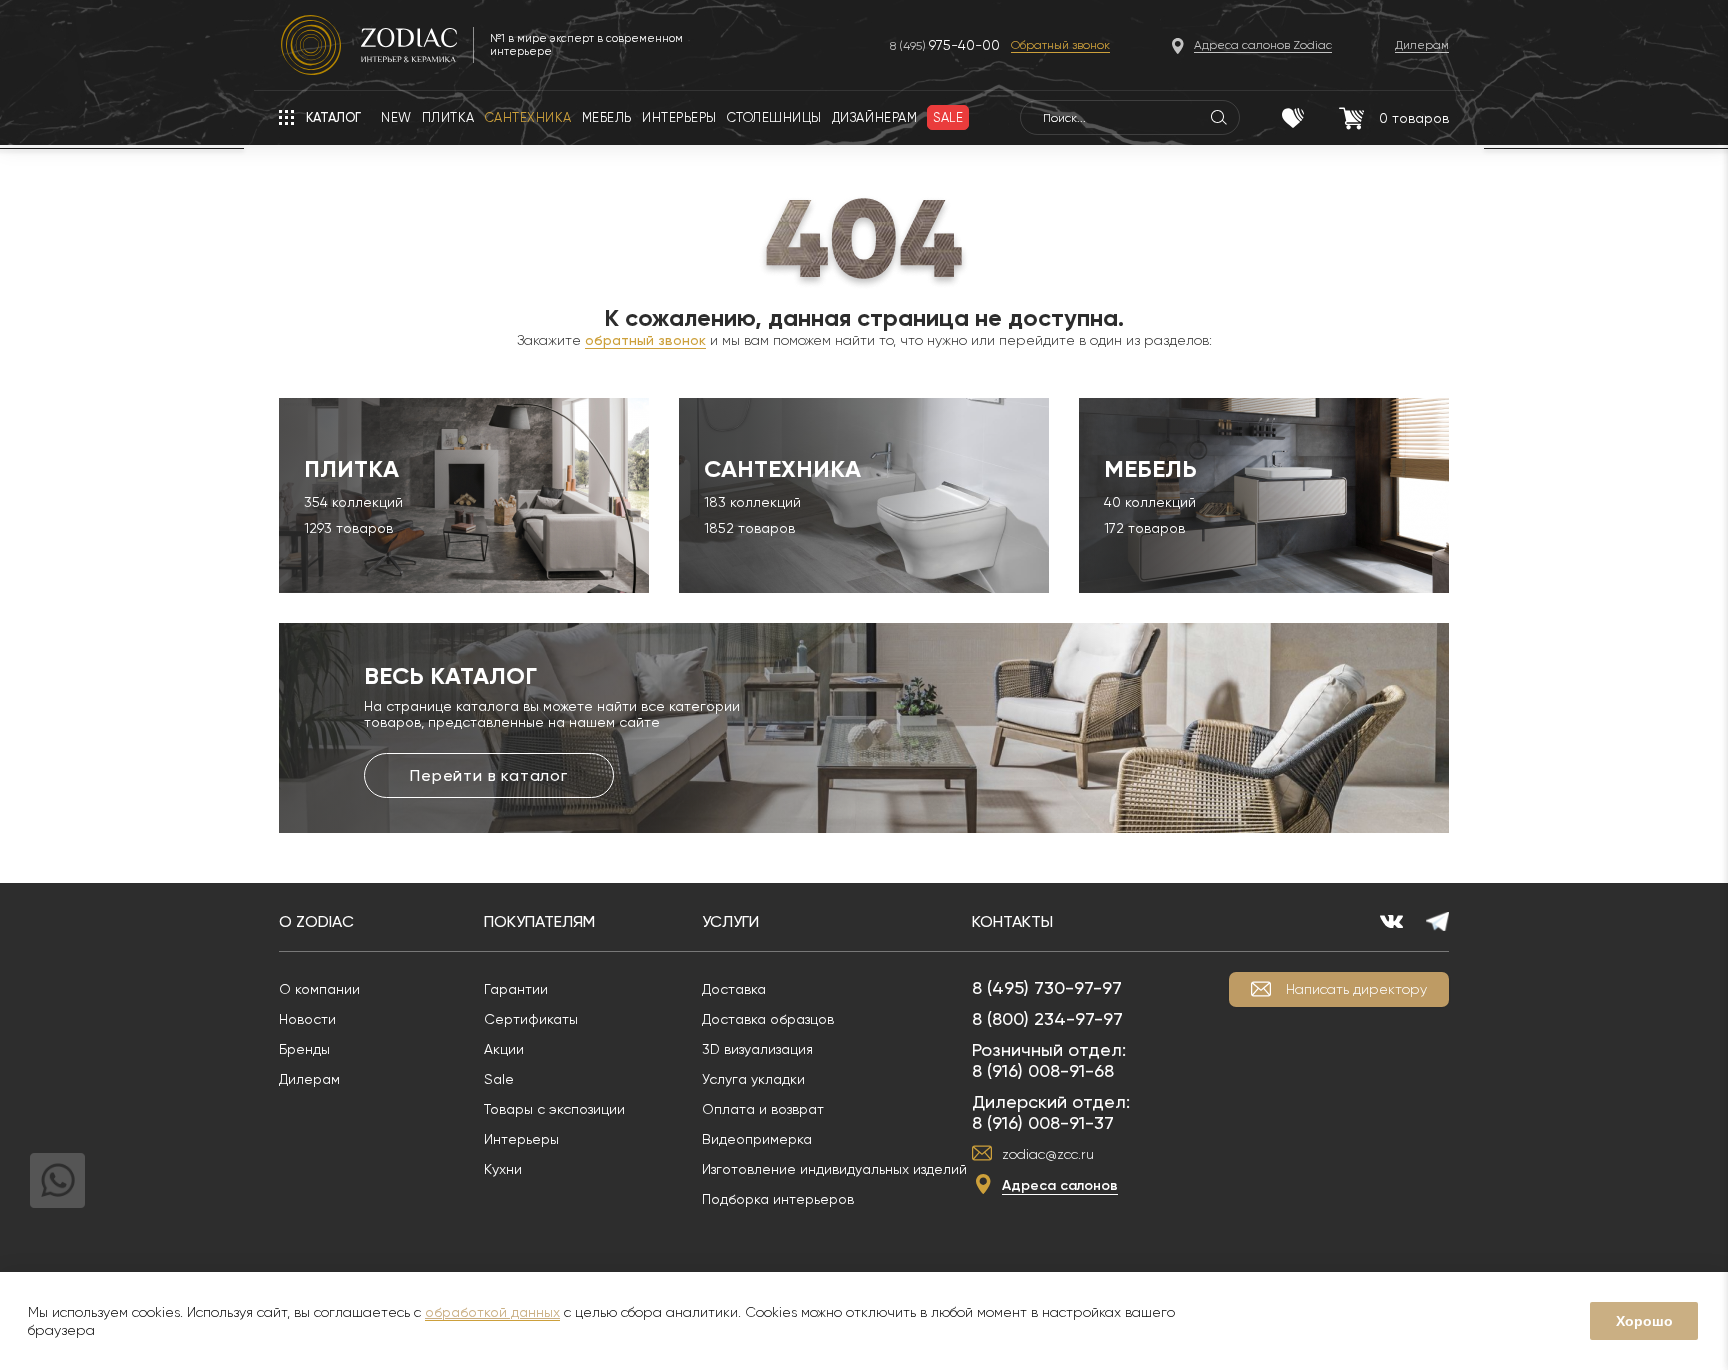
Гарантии (516, 989)
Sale (499, 1079)
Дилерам (309, 1079)
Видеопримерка (757, 1139)
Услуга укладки (753, 1079)
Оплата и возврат (763, 1109)
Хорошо (1644, 1321)
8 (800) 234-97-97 (1047, 1018)
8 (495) (945, 45)
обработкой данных (492, 1312)
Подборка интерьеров (778, 1199)
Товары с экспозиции (554, 1109)
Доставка (734, 989)
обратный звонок (645, 340)
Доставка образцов (768, 1019)
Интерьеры (521, 1139)
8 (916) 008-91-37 (1043, 1122)
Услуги (730, 921)
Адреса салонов (1060, 1185)
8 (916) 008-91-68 (1043, 1070)
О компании (319, 989)
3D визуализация (757, 1049)
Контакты (1012, 921)
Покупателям (539, 921)
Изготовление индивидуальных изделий (834, 1169)
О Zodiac (316, 921)
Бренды (304, 1049)
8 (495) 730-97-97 (1047, 987)
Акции (504, 1049)
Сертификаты (531, 1019)
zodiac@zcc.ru (1048, 1154)
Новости (307, 1019)
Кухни (503, 1169)
